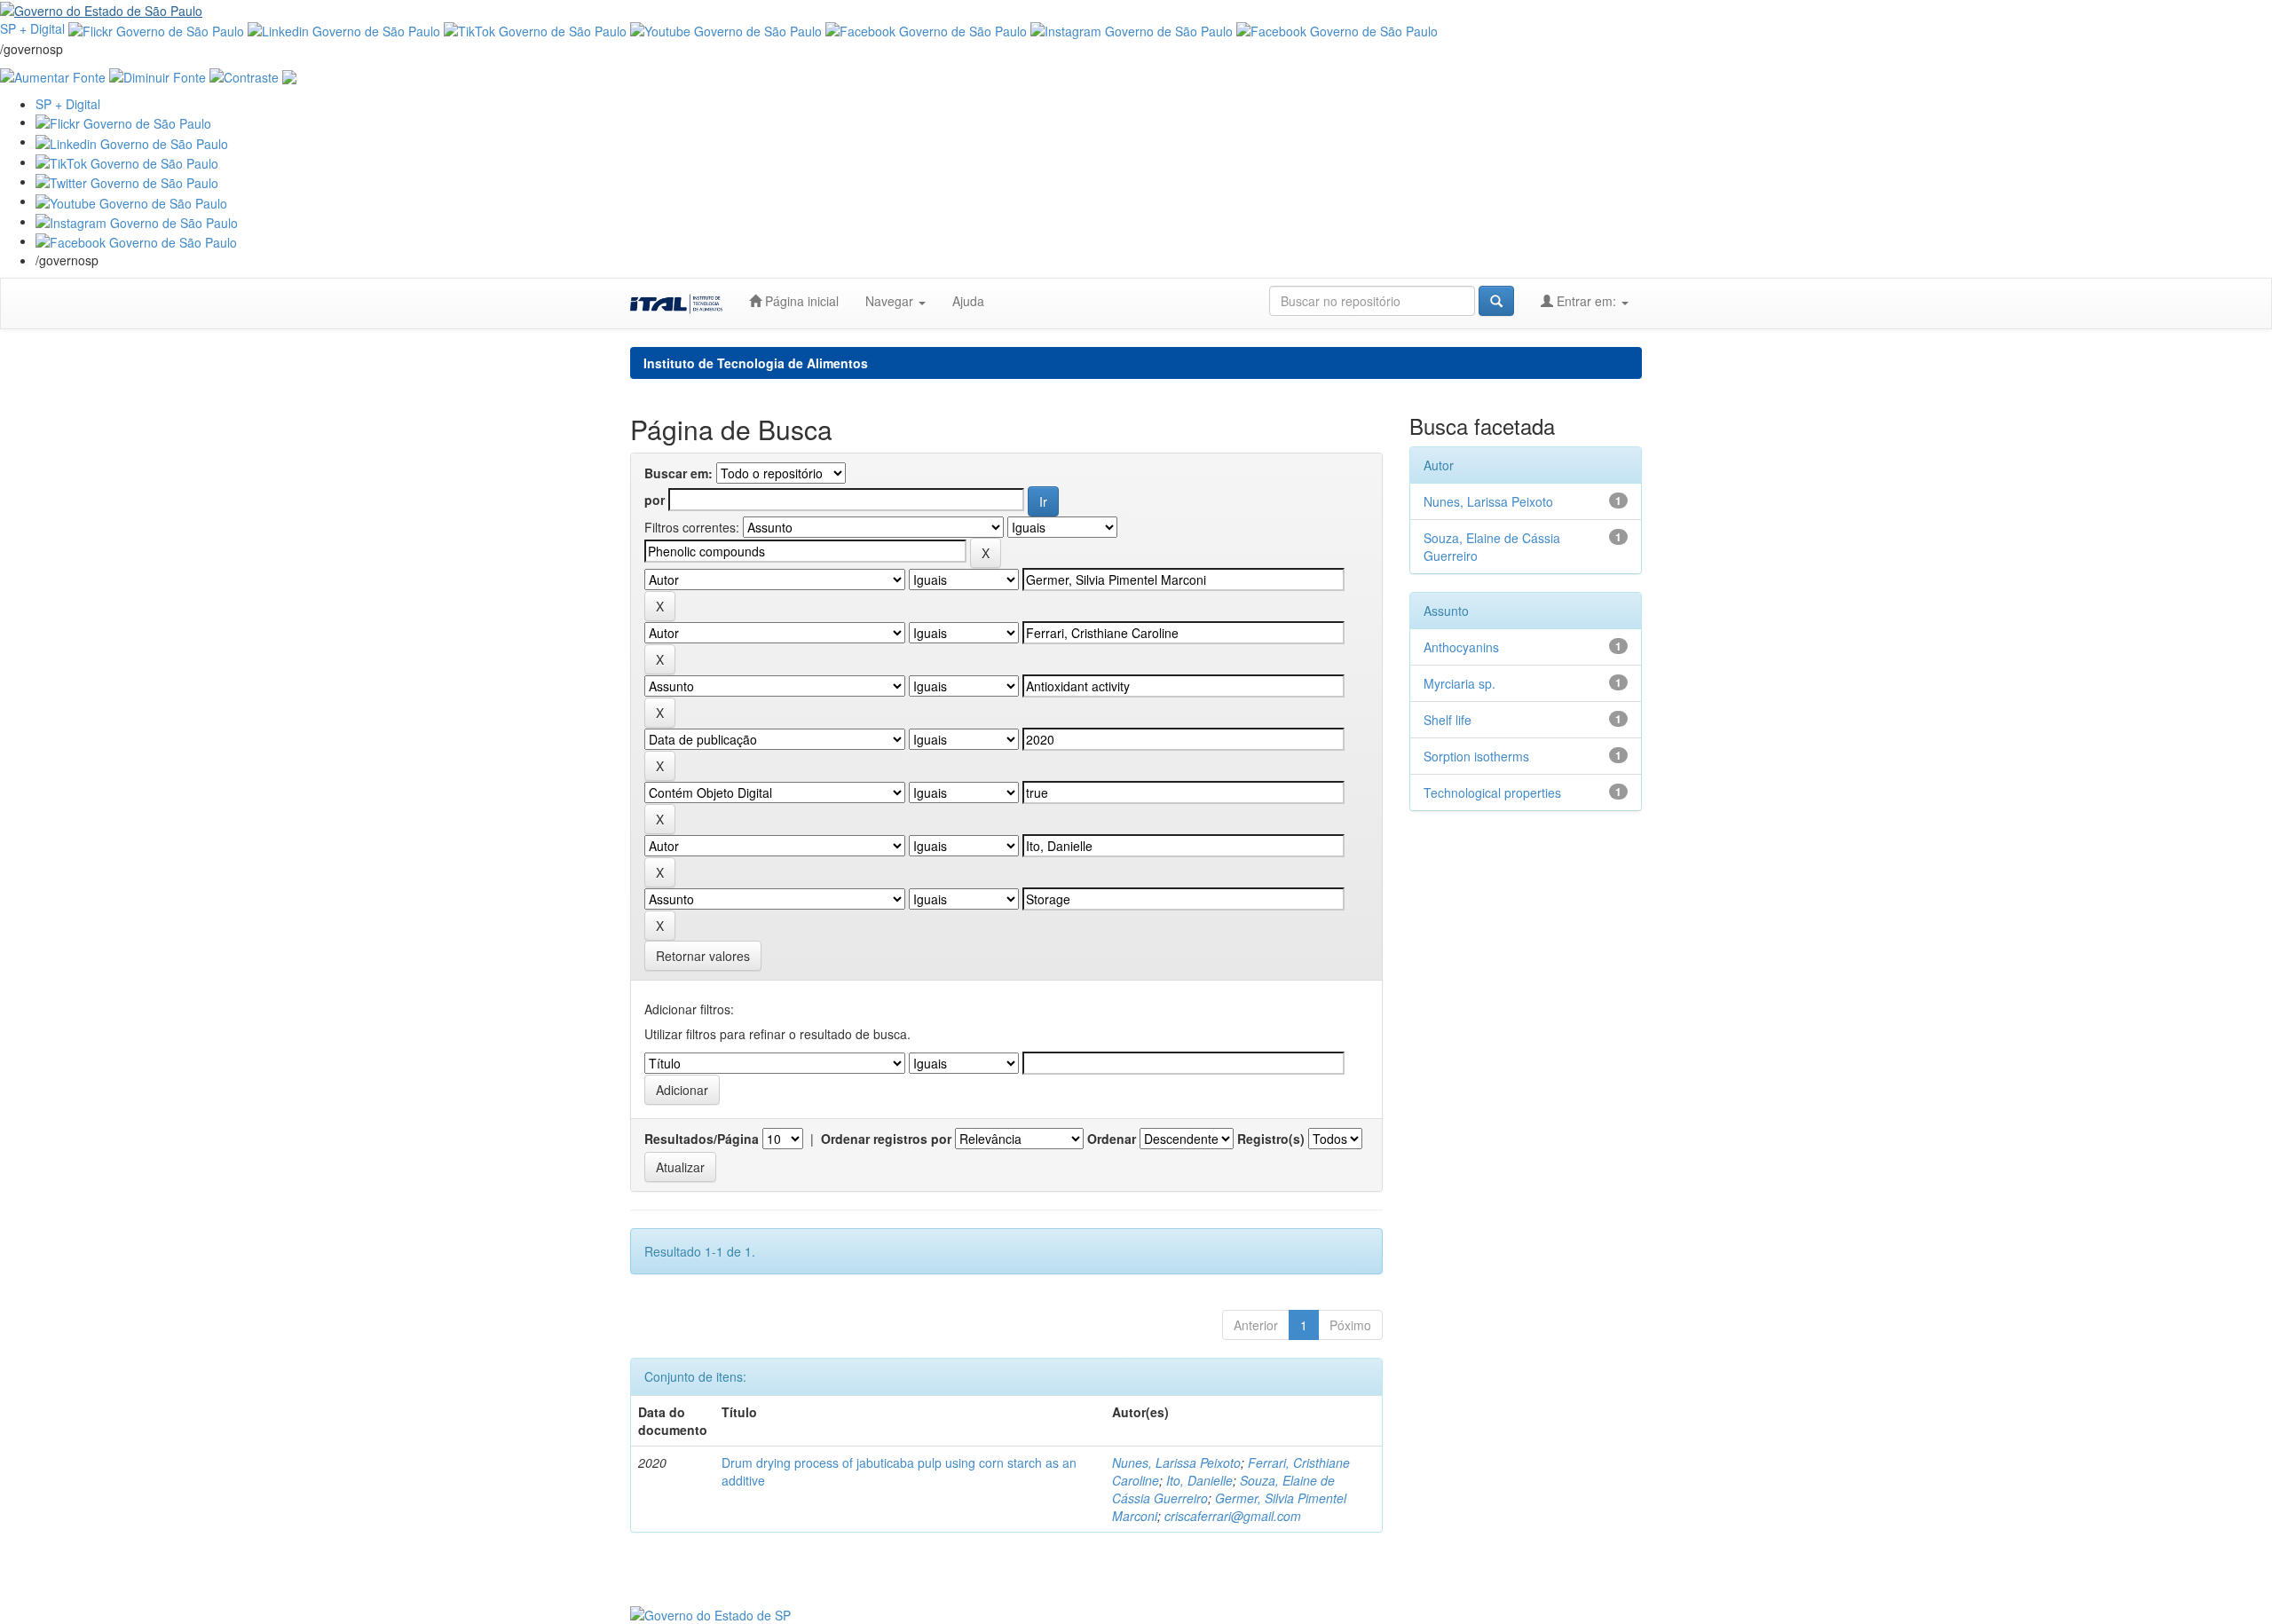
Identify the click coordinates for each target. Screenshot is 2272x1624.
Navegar (891, 301)
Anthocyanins (1461, 647)
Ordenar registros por (886, 1139)
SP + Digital (32, 28)
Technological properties (1492, 792)
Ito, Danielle (1199, 1480)
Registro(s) (1271, 1139)
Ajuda (968, 301)
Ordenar (1112, 1139)
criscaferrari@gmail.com (1233, 1516)
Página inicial (800, 301)
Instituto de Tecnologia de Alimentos (756, 363)
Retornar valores (703, 956)
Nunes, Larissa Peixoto (1176, 1462)
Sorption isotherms (1476, 756)
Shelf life (1448, 720)
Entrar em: (1586, 301)
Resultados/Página (702, 1139)
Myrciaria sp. (1459, 683)
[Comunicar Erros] (289, 75)
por (655, 500)
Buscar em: (678, 473)
